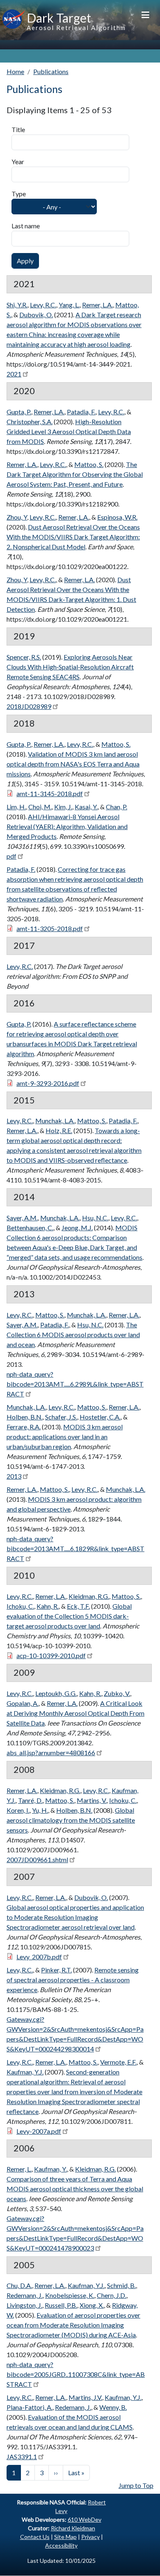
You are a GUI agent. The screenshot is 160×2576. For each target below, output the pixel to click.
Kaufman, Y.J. (25, 2072)
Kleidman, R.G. (89, 1596)
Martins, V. (92, 1800)
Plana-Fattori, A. (30, 2407)
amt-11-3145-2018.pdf (50, 793)
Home (15, 71)
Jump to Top (136, 2485)
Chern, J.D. (112, 2295)
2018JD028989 (29, 706)
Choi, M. (40, 807)
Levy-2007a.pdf (39, 2131)
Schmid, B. (121, 2285)
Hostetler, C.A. (100, 1417)
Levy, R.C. (43, 305)
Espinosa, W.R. (117, 517)
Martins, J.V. (85, 2397)
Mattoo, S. (89, 464)
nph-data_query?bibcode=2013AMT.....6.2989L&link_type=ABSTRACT (75, 1384)
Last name (26, 226)
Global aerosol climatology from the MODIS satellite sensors (71, 1820)
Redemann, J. (25, 2295)
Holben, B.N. (25, 1417)
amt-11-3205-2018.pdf (50, 928)
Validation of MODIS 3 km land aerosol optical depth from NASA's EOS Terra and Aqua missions (73, 764)
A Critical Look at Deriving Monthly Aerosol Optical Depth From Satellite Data (75, 1713)
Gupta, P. (19, 412)
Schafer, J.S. (61, 1417)
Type (19, 194)
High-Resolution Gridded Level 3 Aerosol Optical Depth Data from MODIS (69, 431)
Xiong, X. (92, 2305)
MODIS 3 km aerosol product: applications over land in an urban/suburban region (65, 1437)
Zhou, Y (17, 517)
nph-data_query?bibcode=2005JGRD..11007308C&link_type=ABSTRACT (76, 2374)
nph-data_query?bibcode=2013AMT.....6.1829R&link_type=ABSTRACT (75, 1548)
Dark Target (59, 18)
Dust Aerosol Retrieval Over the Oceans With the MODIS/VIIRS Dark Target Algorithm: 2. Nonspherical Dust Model (73, 537)
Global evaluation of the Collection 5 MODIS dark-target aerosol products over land (69, 1616)
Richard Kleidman (73, 2528)
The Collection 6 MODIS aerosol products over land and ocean (73, 1334)
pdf (11, 856)
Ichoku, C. (20, 1606)
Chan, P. (117, 807)
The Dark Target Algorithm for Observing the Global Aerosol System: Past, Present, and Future (75, 474)
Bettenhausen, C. (30, 1228)
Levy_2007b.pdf (39, 1957)
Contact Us (35, 2537)
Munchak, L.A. (55, 1121)
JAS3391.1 (22, 2456)
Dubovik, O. (36, 315)
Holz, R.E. (59, 1130)
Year (18, 161)
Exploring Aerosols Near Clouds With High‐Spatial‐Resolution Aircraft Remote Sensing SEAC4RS (70, 667)
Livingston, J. (24, 2305)
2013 (14, 1476)
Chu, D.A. (19, 2285)
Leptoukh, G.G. (56, 1693)
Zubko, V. (117, 1693)
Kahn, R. (48, 1606)
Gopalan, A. (23, 1703)
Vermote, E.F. (118, 2062)
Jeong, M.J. (77, 1228)
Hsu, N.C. (95, 1218)
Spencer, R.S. (24, 657)
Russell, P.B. (61, 2305)
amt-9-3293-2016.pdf (48, 1083)
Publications (51, 71)
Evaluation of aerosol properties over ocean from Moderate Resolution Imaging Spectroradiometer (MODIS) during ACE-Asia (73, 2325)
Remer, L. (19, 2169)
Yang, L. (69, 305)
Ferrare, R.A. (24, 1427)
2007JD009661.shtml (37, 1859)
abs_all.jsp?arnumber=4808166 (51, 1753)
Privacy (90, 2537)
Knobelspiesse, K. (70, 2295)
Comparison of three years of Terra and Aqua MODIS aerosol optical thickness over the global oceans (75, 2189)
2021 (14, 374)
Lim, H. (16, 807)
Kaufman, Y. (50, 2169)
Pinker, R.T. (56, 1970)
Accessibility (61, 2545)
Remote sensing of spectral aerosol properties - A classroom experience (73, 1980)
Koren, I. (18, 1810)
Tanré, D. (30, 1800)
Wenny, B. (113, 2407)
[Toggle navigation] (145, 14)
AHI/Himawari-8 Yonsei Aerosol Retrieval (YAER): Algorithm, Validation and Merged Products (67, 826)
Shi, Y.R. (17, 305)
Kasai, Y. (86, 807)
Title (18, 129)
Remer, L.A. (97, 305)
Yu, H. (40, 1810)
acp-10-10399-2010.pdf (51, 1655)
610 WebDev (85, 2519)
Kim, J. (63, 807)
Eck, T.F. (78, 1606)
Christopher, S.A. (30, 422)
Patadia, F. (81, 412)
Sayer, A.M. (22, 1218)
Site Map (65, 2537)
